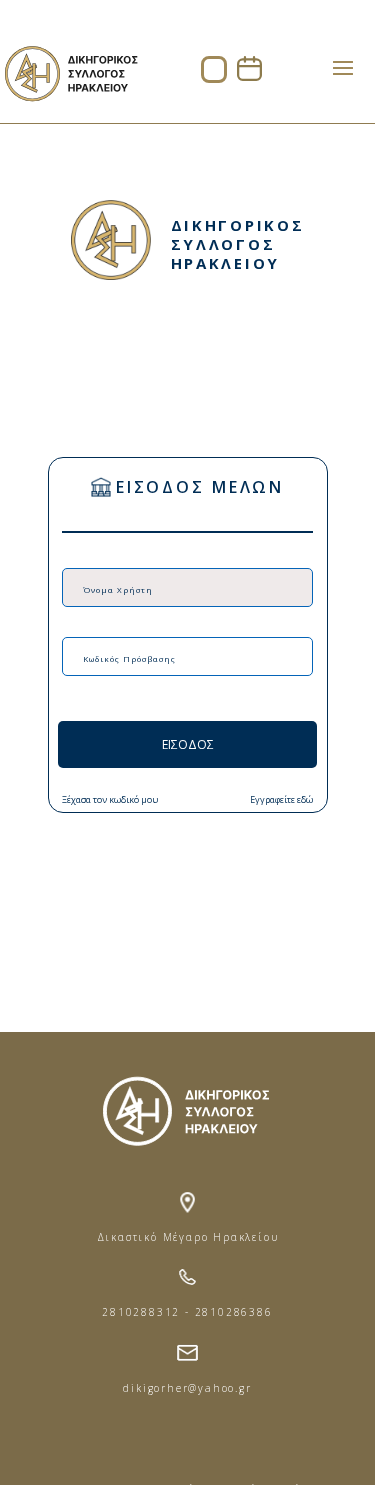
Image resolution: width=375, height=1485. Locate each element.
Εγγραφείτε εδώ (281, 799)
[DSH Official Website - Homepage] (70, 110)
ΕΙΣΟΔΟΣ (188, 744)
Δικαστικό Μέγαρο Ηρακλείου (188, 1237)
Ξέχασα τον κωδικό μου (110, 799)
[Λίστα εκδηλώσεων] (249, 75)
